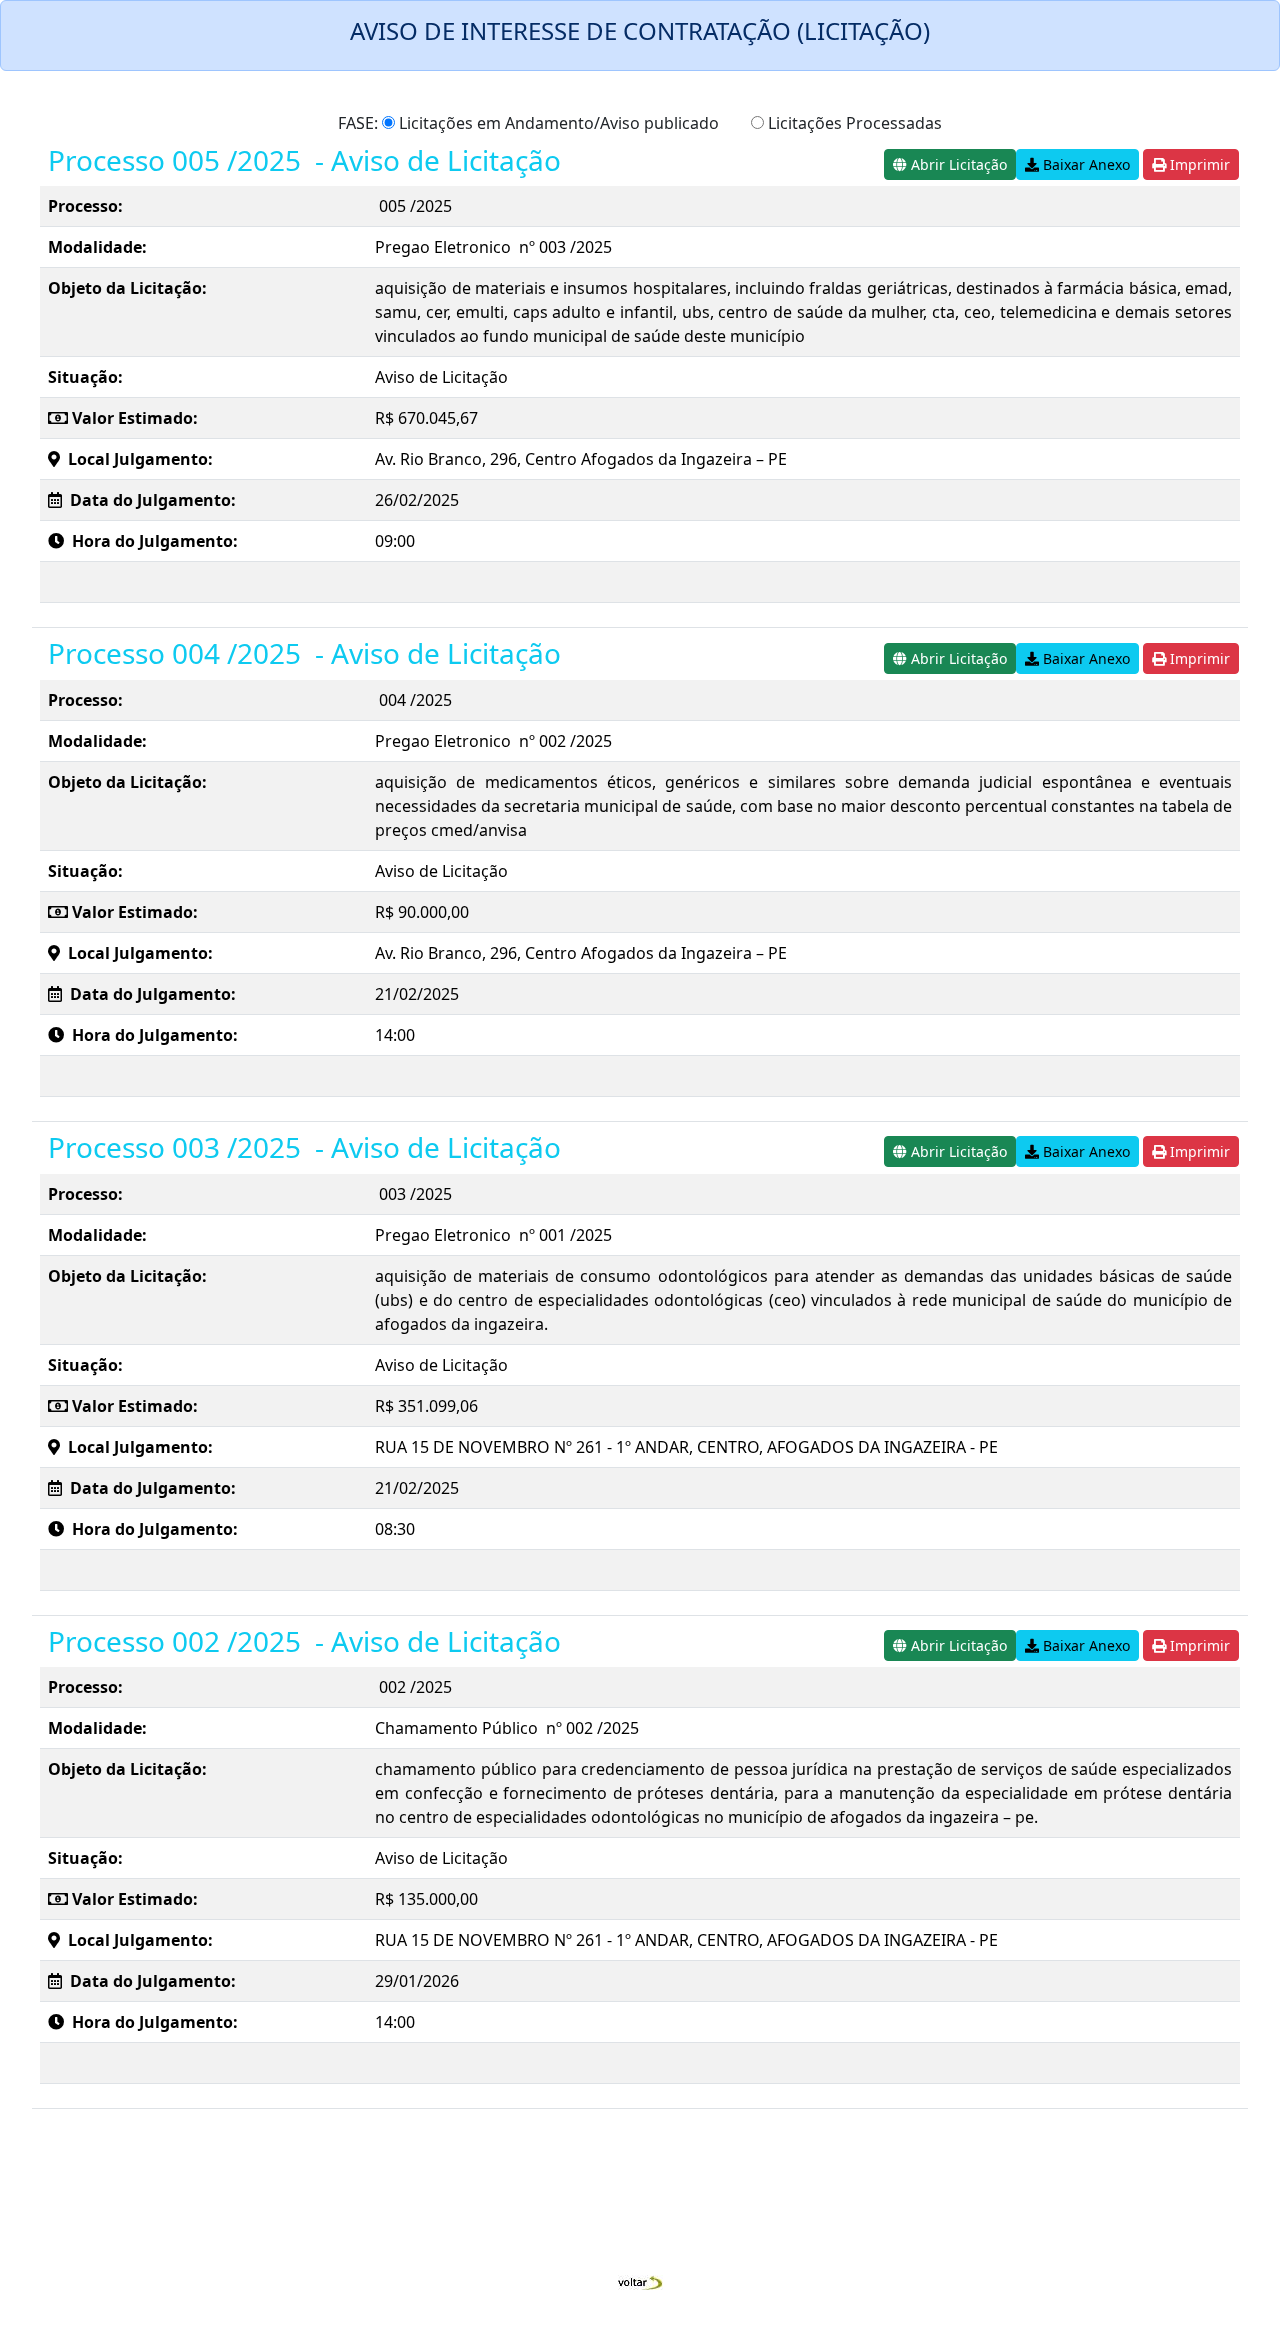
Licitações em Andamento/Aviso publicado (557, 123)
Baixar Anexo (1084, 164)
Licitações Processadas (853, 123)
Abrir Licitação (957, 164)
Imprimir (1198, 164)
